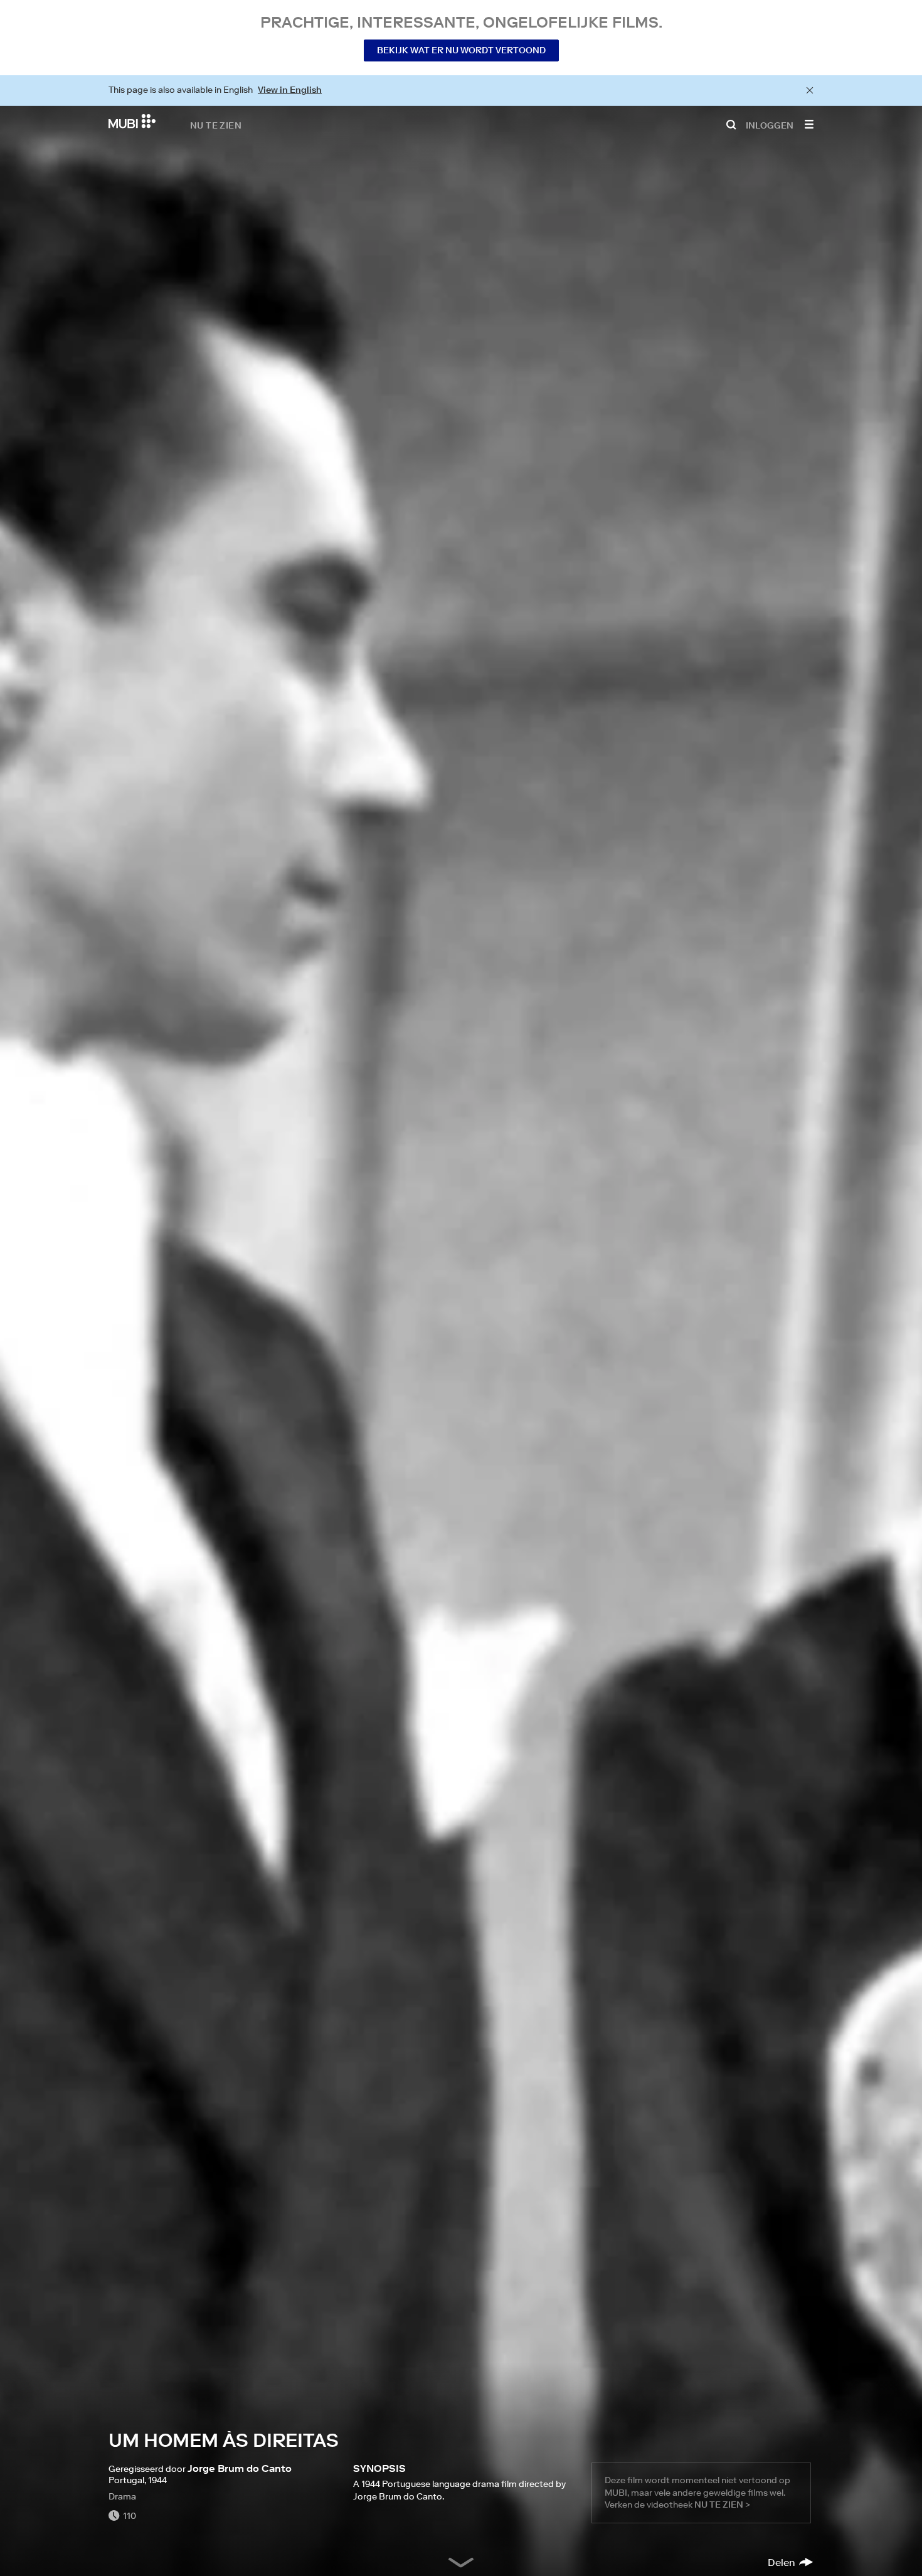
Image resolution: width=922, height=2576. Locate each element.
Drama (122, 2496)
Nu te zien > (722, 2505)
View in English (290, 90)
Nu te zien (216, 125)
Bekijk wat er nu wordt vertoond (461, 50)
